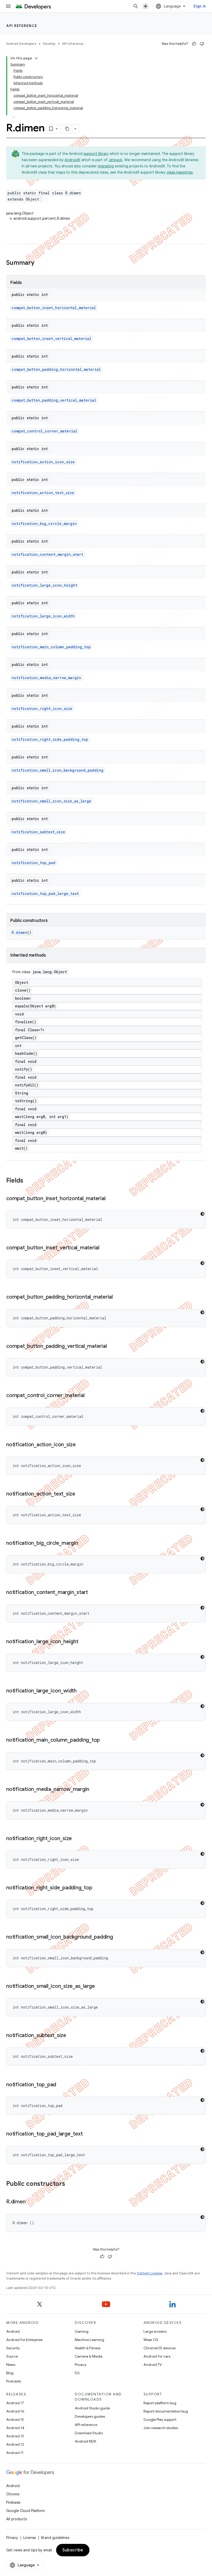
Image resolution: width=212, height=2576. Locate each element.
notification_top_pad (33, 863)
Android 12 (15, 2444)
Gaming (82, 2331)
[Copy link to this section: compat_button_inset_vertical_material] (104, 1248)
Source (12, 2356)
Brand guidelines (55, 2538)
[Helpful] (194, 44)
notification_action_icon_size (43, 462)
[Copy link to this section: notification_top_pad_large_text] (88, 2134)
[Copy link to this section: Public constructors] (70, 2184)
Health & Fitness (88, 2348)
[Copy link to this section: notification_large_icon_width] (82, 1691)
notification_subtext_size (38, 832)
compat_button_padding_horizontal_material (56, 369)
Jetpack (115, 160)
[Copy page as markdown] (67, 129)
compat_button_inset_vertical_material (51, 339)
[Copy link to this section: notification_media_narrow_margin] (94, 1790)
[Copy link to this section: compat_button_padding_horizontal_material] (118, 1297)
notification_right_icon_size (42, 709)
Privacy (81, 2365)
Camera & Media (89, 2356)
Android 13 (15, 2436)
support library (96, 154)
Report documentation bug (166, 2411)
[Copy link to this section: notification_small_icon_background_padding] (118, 1937)
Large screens (155, 2331)
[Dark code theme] (202, 1214)
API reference (22, 26)
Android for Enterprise (24, 2340)
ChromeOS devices (160, 2348)
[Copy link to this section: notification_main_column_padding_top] (105, 1740)
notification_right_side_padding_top (50, 739)
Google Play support (160, 2420)
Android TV (153, 2365)
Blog (10, 2373)
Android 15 (15, 2420)
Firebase (13, 2502)
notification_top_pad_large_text (45, 894)
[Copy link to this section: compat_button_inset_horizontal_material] (110, 1199)
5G (77, 2373)
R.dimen (19, 932)
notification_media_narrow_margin (46, 678)
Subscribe (73, 2550)
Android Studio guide (92, 2408)
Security (13, 2348)
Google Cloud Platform (25, 2511)
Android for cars (157, 2356)
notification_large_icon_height (44, 585)
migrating (106, 166)
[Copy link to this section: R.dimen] (31, 2202)
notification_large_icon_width (43, 616)
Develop (49, 44)
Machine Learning (89, 2340)
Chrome (13, 2494)
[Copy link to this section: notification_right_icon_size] (77, 1839)
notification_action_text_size (43, 493)
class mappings (180, 172)
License (30, 2538)
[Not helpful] (202, 44)
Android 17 (15, 2403)
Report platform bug (160, 2403)
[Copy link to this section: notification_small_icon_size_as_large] (100, 1987)
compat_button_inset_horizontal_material (54, 308)
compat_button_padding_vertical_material (54, 400)
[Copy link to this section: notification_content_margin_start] (93, 1593)
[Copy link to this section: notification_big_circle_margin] (83, 1543)
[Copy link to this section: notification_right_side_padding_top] (97, 1888)
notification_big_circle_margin (44, 524)
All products (17, 2519)
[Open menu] (8, 6)
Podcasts (14, 2381)
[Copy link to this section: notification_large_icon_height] (84, 1642)
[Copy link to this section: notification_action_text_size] (80, 1494)
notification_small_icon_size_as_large (51, 801)
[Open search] (136, 6)
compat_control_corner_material (44, 431)
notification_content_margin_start (47, 554)
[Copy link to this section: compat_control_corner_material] (90, 1396)
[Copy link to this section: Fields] (28, 1181)
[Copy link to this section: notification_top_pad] (61, 2085)
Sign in (200, 6)
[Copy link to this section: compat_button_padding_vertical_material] (112, 1347)
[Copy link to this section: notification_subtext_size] (71, 2036)
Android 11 (15, 2453)
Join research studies (161, 2428)
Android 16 (15, 2411)
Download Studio (89, 2433)
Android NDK (85, 2441)
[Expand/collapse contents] (36, 58)
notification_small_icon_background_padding (58, 770)
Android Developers (21, 44)
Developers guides (90, 2416)
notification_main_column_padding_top (51, 647)
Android (13, 2331)
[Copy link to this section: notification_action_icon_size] (81, 1445)
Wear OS (151, 2340)
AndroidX (72, 160)
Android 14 (15, 2428)
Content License (150, 2273)
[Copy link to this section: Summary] (40, 263)
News (11, 2365)
